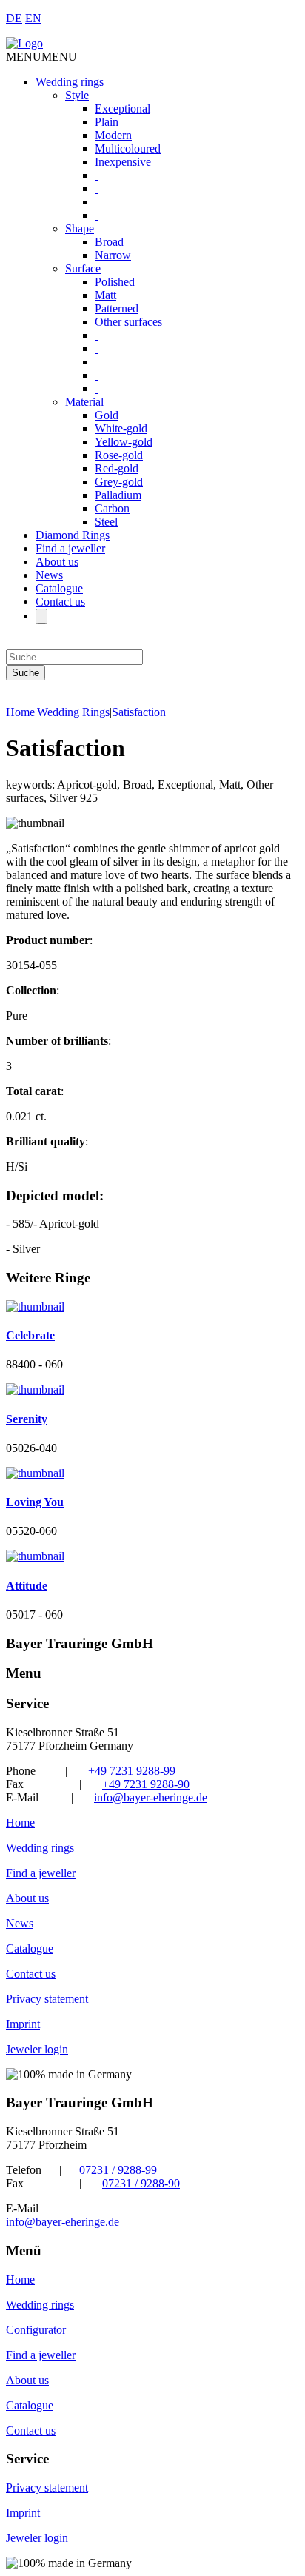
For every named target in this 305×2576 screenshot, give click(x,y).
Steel (106, 522)
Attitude (27, 1586)
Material (84, 402)
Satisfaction (139, 712)
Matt (105, 295)
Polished (115, 282)
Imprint (23, 2024)
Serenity (27, 1419)
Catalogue (59, 588)
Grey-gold (119, 482)
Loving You (35, 1502)
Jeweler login (37, 2049)
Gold (107, 415)
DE (14, 18)
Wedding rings (70, 82)
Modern (113, 135)
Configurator (36, 2330)
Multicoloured (128, 148)
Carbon (112, 508)
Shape (80, 228)
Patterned (117, 308)
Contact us (60, 602)
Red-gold (117, 468)
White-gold (121, 428)
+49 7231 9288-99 (132, 1771)
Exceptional (123, 108)
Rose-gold (119, 455)
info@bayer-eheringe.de (151, 1797)
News (49, 575)
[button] (41, 57)
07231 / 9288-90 (141, 2183)
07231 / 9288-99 (118, 2170)
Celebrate (30, 1335)
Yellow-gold (124, 442)
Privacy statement (47, 1999)
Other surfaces (128, 322)
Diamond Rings (73, 535)
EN (33, 18)
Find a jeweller (70, 548)
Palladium (118, 495)
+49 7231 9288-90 (146, 1784)
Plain (107, 122)
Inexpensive (123, 162)
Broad (109, 242)
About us (57, 562)
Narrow (113, 255)
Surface (83, 268)
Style (77, 95)
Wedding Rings (73, 712)
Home (20, 712)
